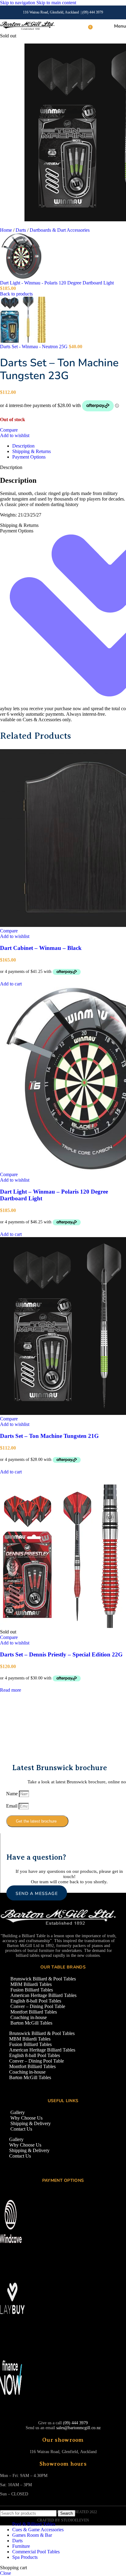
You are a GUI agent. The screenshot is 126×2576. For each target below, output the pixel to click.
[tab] (23, 446)
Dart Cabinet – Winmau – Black (41, 948)
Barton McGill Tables (31, 2023)
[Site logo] (27, 30)
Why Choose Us (26, 2118)
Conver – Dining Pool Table (38, 2006)
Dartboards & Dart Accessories (60, 230)
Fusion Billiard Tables (32, 1990)
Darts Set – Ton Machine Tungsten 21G (49, 1436)
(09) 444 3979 (93, 12)
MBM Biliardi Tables (31, 1984)
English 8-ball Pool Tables (36, 2001)
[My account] (98, 26)
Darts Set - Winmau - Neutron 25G (34, 347)
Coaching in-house (29, 2017)
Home (7, 230)
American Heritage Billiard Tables (43, 1995)
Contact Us (21, 2129)
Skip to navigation (18, 3)
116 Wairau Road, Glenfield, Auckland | (53, 12)
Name (13, 1794)
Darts (21, 230)
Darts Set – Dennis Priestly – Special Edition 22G (61, 1654)
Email (12, 1806)
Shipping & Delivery (31, 2123)
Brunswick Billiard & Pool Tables (43, 1979)
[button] (11, 984)
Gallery (18, 2112)
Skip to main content (56, 3)
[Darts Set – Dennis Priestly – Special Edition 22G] (61, 1626)
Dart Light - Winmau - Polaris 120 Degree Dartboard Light (57, 283)
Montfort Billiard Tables (34, 2012)
